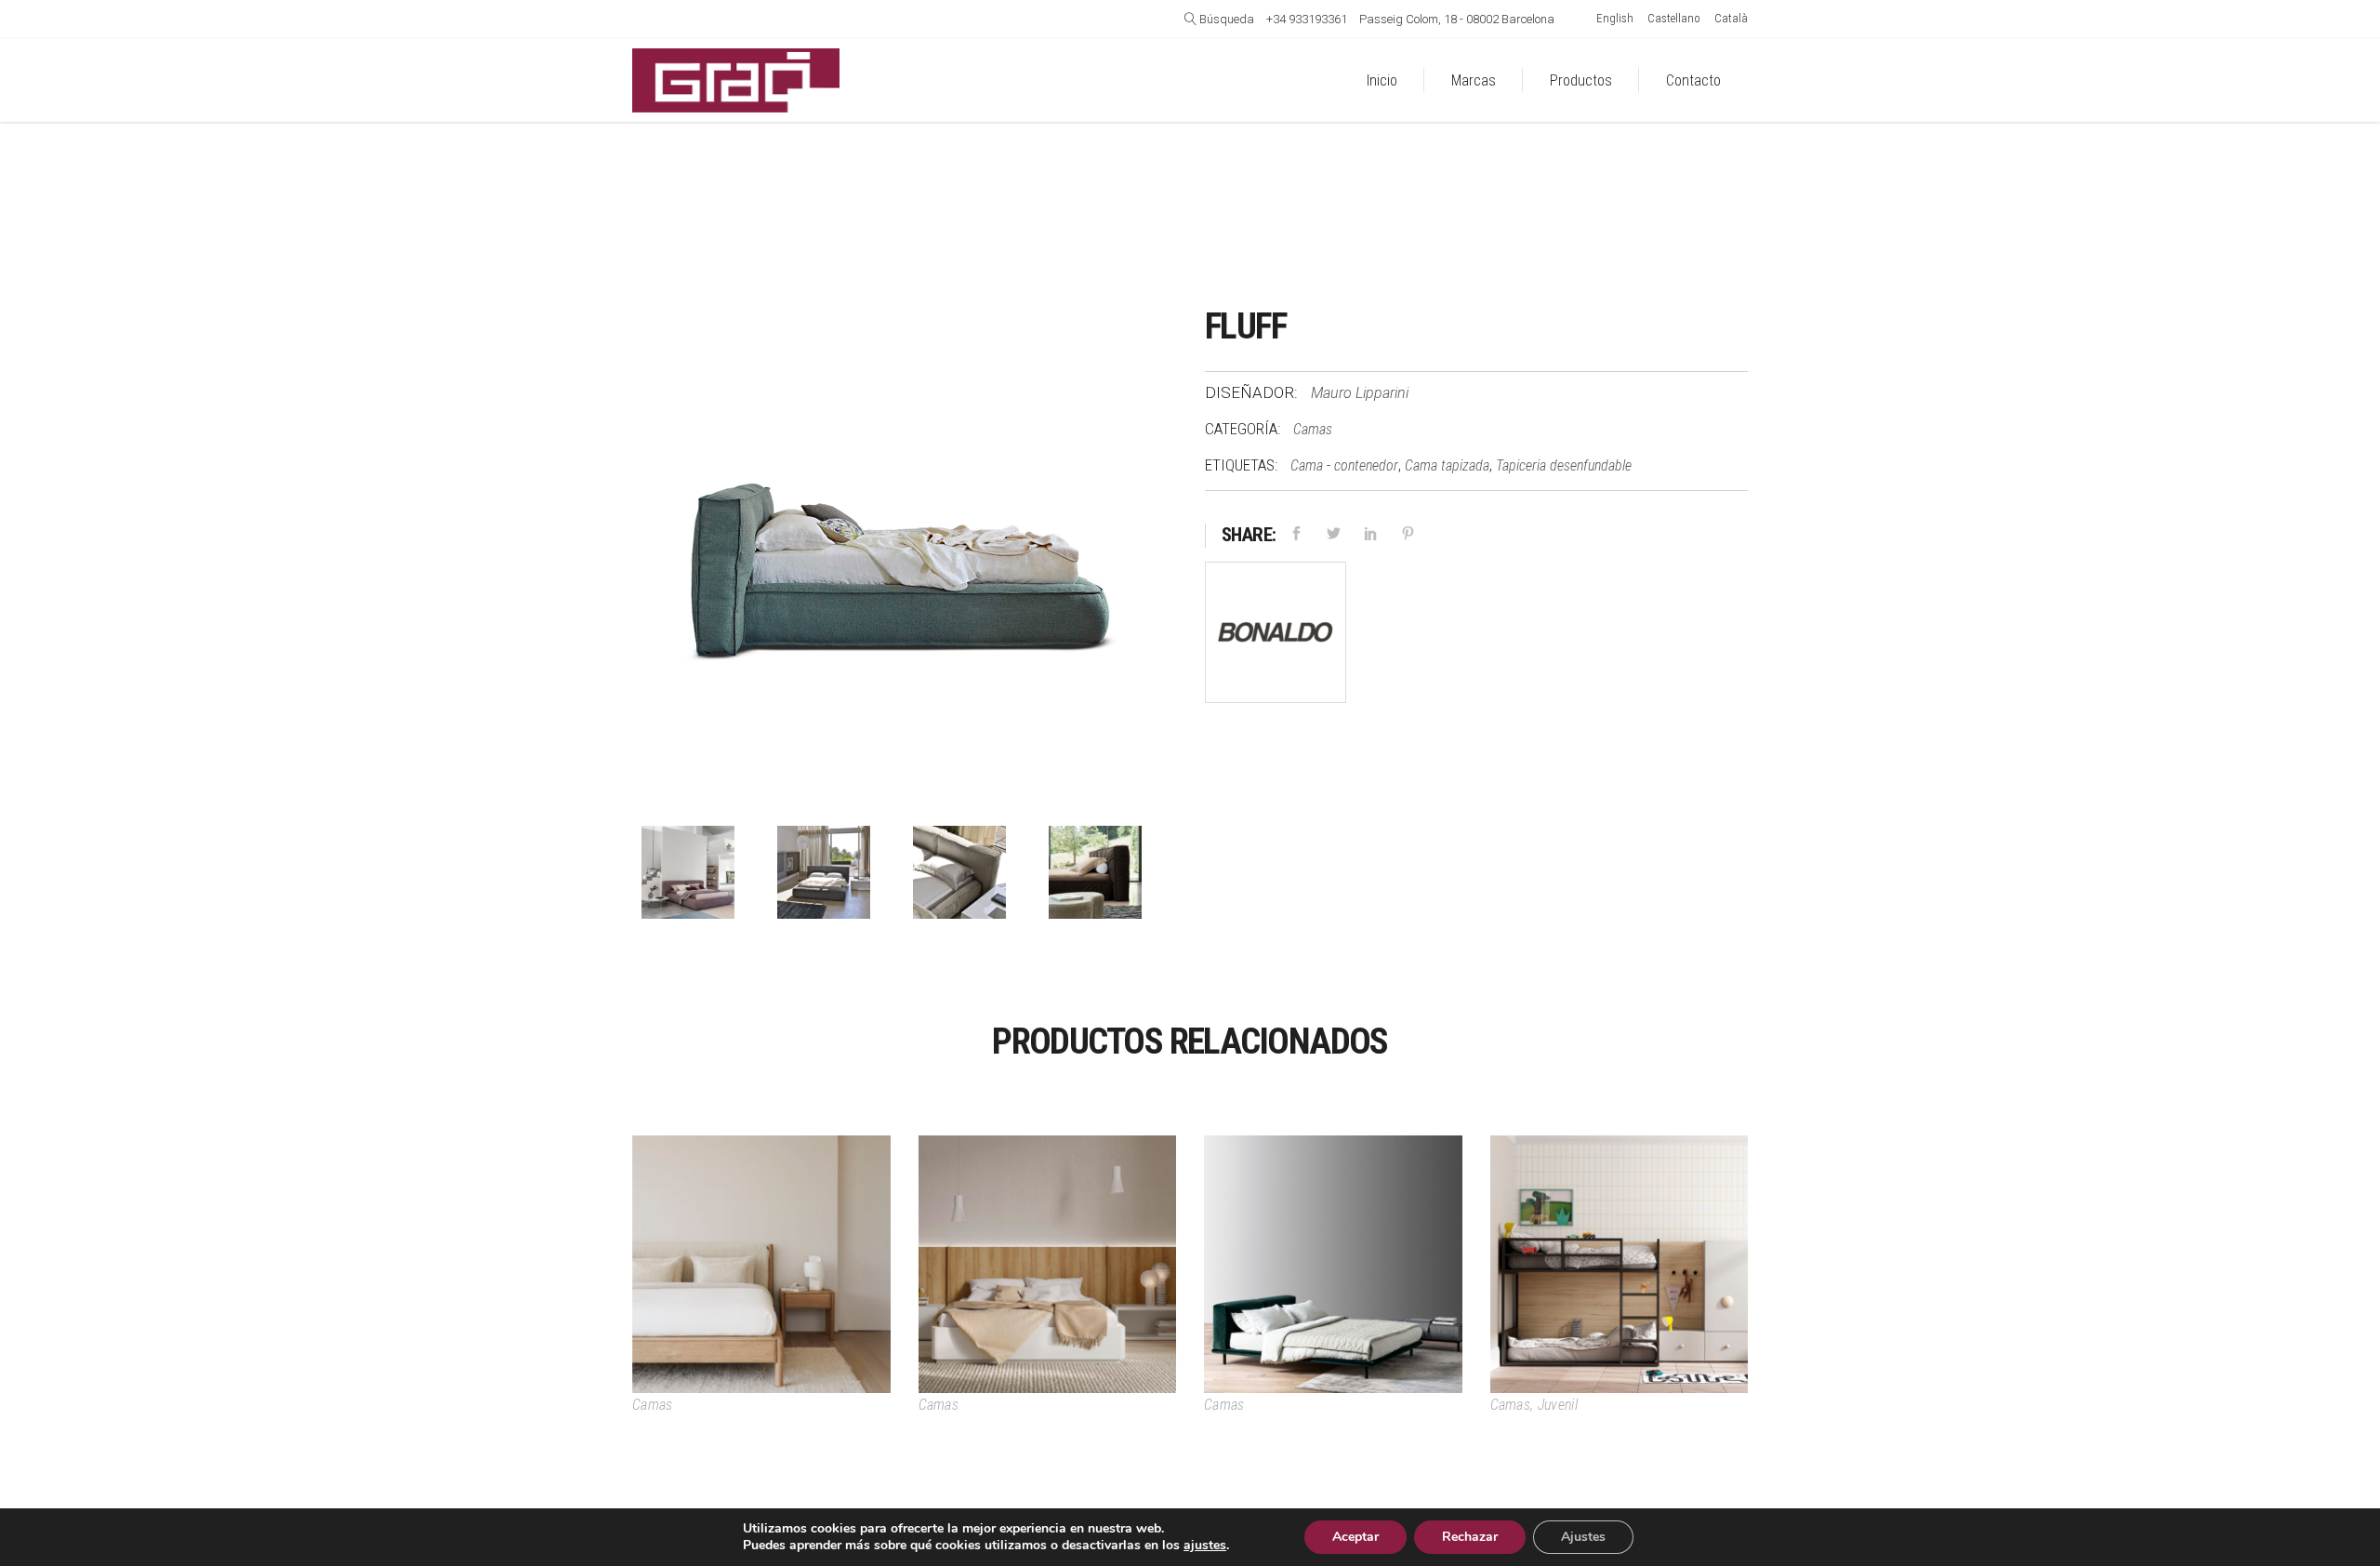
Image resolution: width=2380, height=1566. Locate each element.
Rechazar (1470, 1537)
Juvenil (1558, 1405)
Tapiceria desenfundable (1564, 465)
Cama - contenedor (1344, 465)
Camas (1313, 429)
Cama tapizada (1447, 465)
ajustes (1205, 1546)
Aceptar (1355, 1537)
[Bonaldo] (1276, 637)
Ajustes (1583, 1537)
